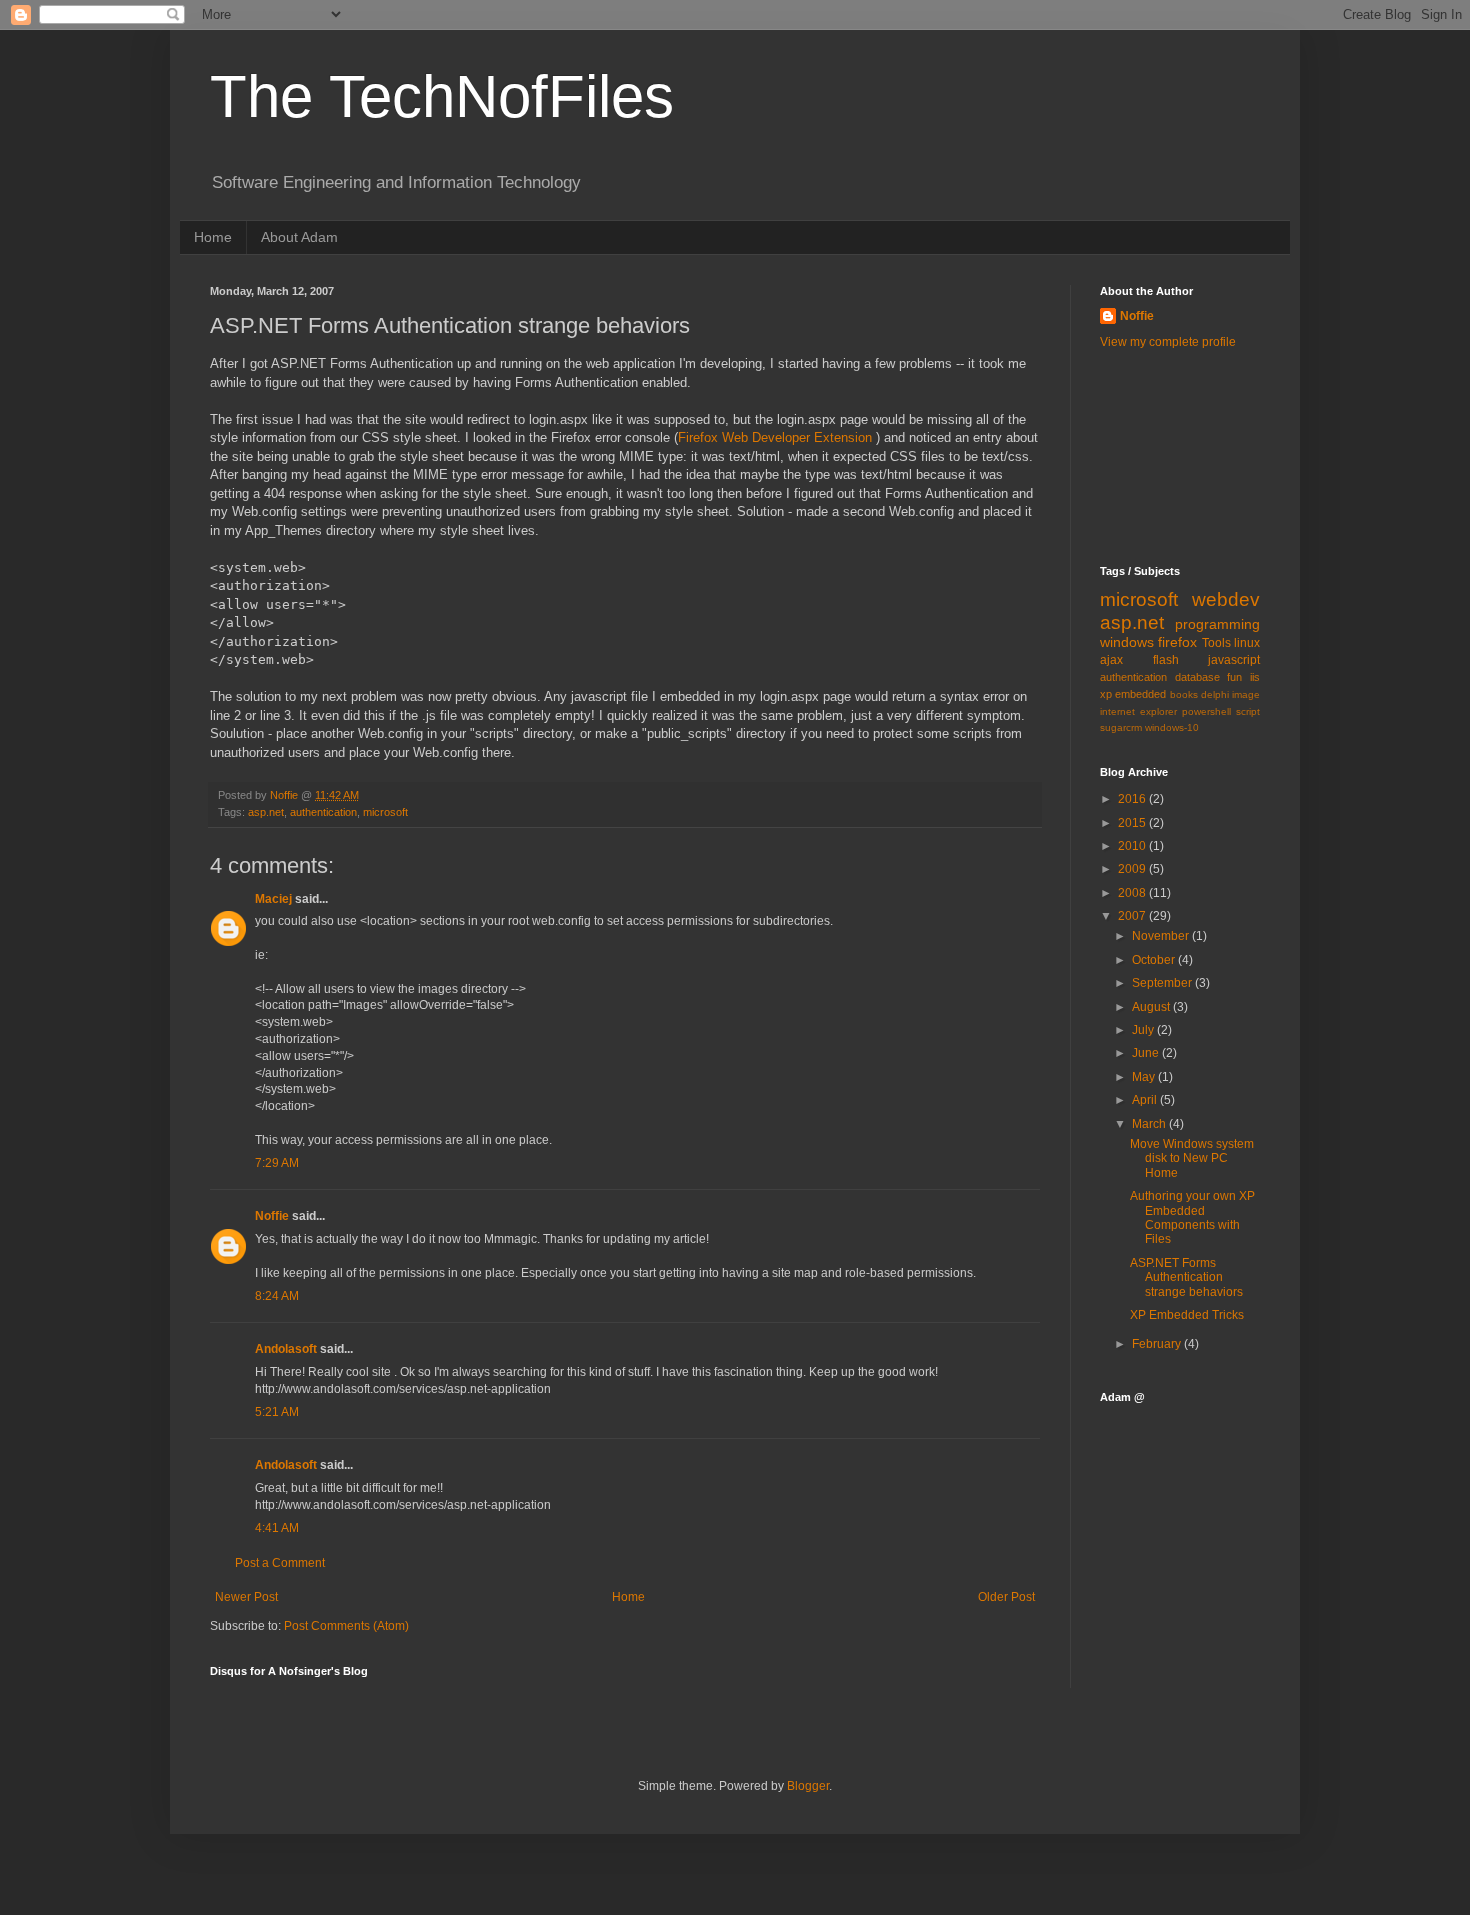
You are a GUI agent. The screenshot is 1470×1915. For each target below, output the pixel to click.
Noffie (272, 1216)
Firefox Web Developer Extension (777, 437)
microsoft (385, 812)
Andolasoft (286, 1349)
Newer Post (246, 1597)
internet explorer (1138, 711)
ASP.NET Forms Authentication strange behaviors (1186, 1277)
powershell (1206, 711)
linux (1247, 643)
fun (1234, 677)
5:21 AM (277, 1412)
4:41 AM (277, 1528)
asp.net (266, 812)
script (1248, 711)
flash (1166, 660)
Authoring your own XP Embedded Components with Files (1192, 1217)
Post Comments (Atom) (346, 1626)
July (1144, 1030)
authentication (323, 812)
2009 (1133, 869)
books (1184, 694)
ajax (1111, 660)
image (1246, 694)
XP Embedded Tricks (1187, 1315)
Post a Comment (280, 1563)
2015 (1133, 823)
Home (213, 237)
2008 (1133, 893)
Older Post (1006, 1597)
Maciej (273, 899)
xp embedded (1133, 694)
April (1146, 1100)
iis (1255, 677)
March (1150, 1124)
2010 (1133, 846)
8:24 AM (277, 1296)
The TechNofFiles (442, 96)
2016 (1133, 799)
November (1162, 936)
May (1145, 1077)
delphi (1215, 694)
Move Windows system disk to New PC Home (1192, 1158)
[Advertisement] (1190, 455)
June (1147, 1053)
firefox (1177, 642)
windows (1127, 642)
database (1197, 677)
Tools (1216, 643)
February (1158, 1344)
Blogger (808, 1786)
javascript (1234, 660)
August (1152, 1007)
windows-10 (1172, 727)
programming (1217, 624)
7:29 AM (277, 1163)
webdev (1226, 599)
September (1163, 983)
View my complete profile (1168, 342)
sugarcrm (1121, 727)
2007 (1133, 916)
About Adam (299, 237)
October (1155, 960)
